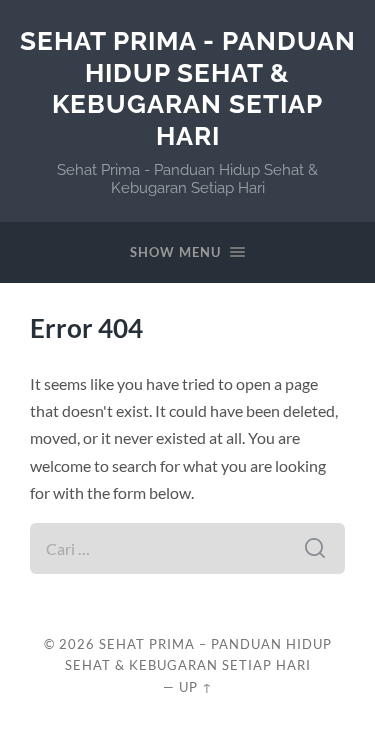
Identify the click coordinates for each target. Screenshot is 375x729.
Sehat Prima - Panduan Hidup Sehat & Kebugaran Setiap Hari (188, 88)
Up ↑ (196, 687)
